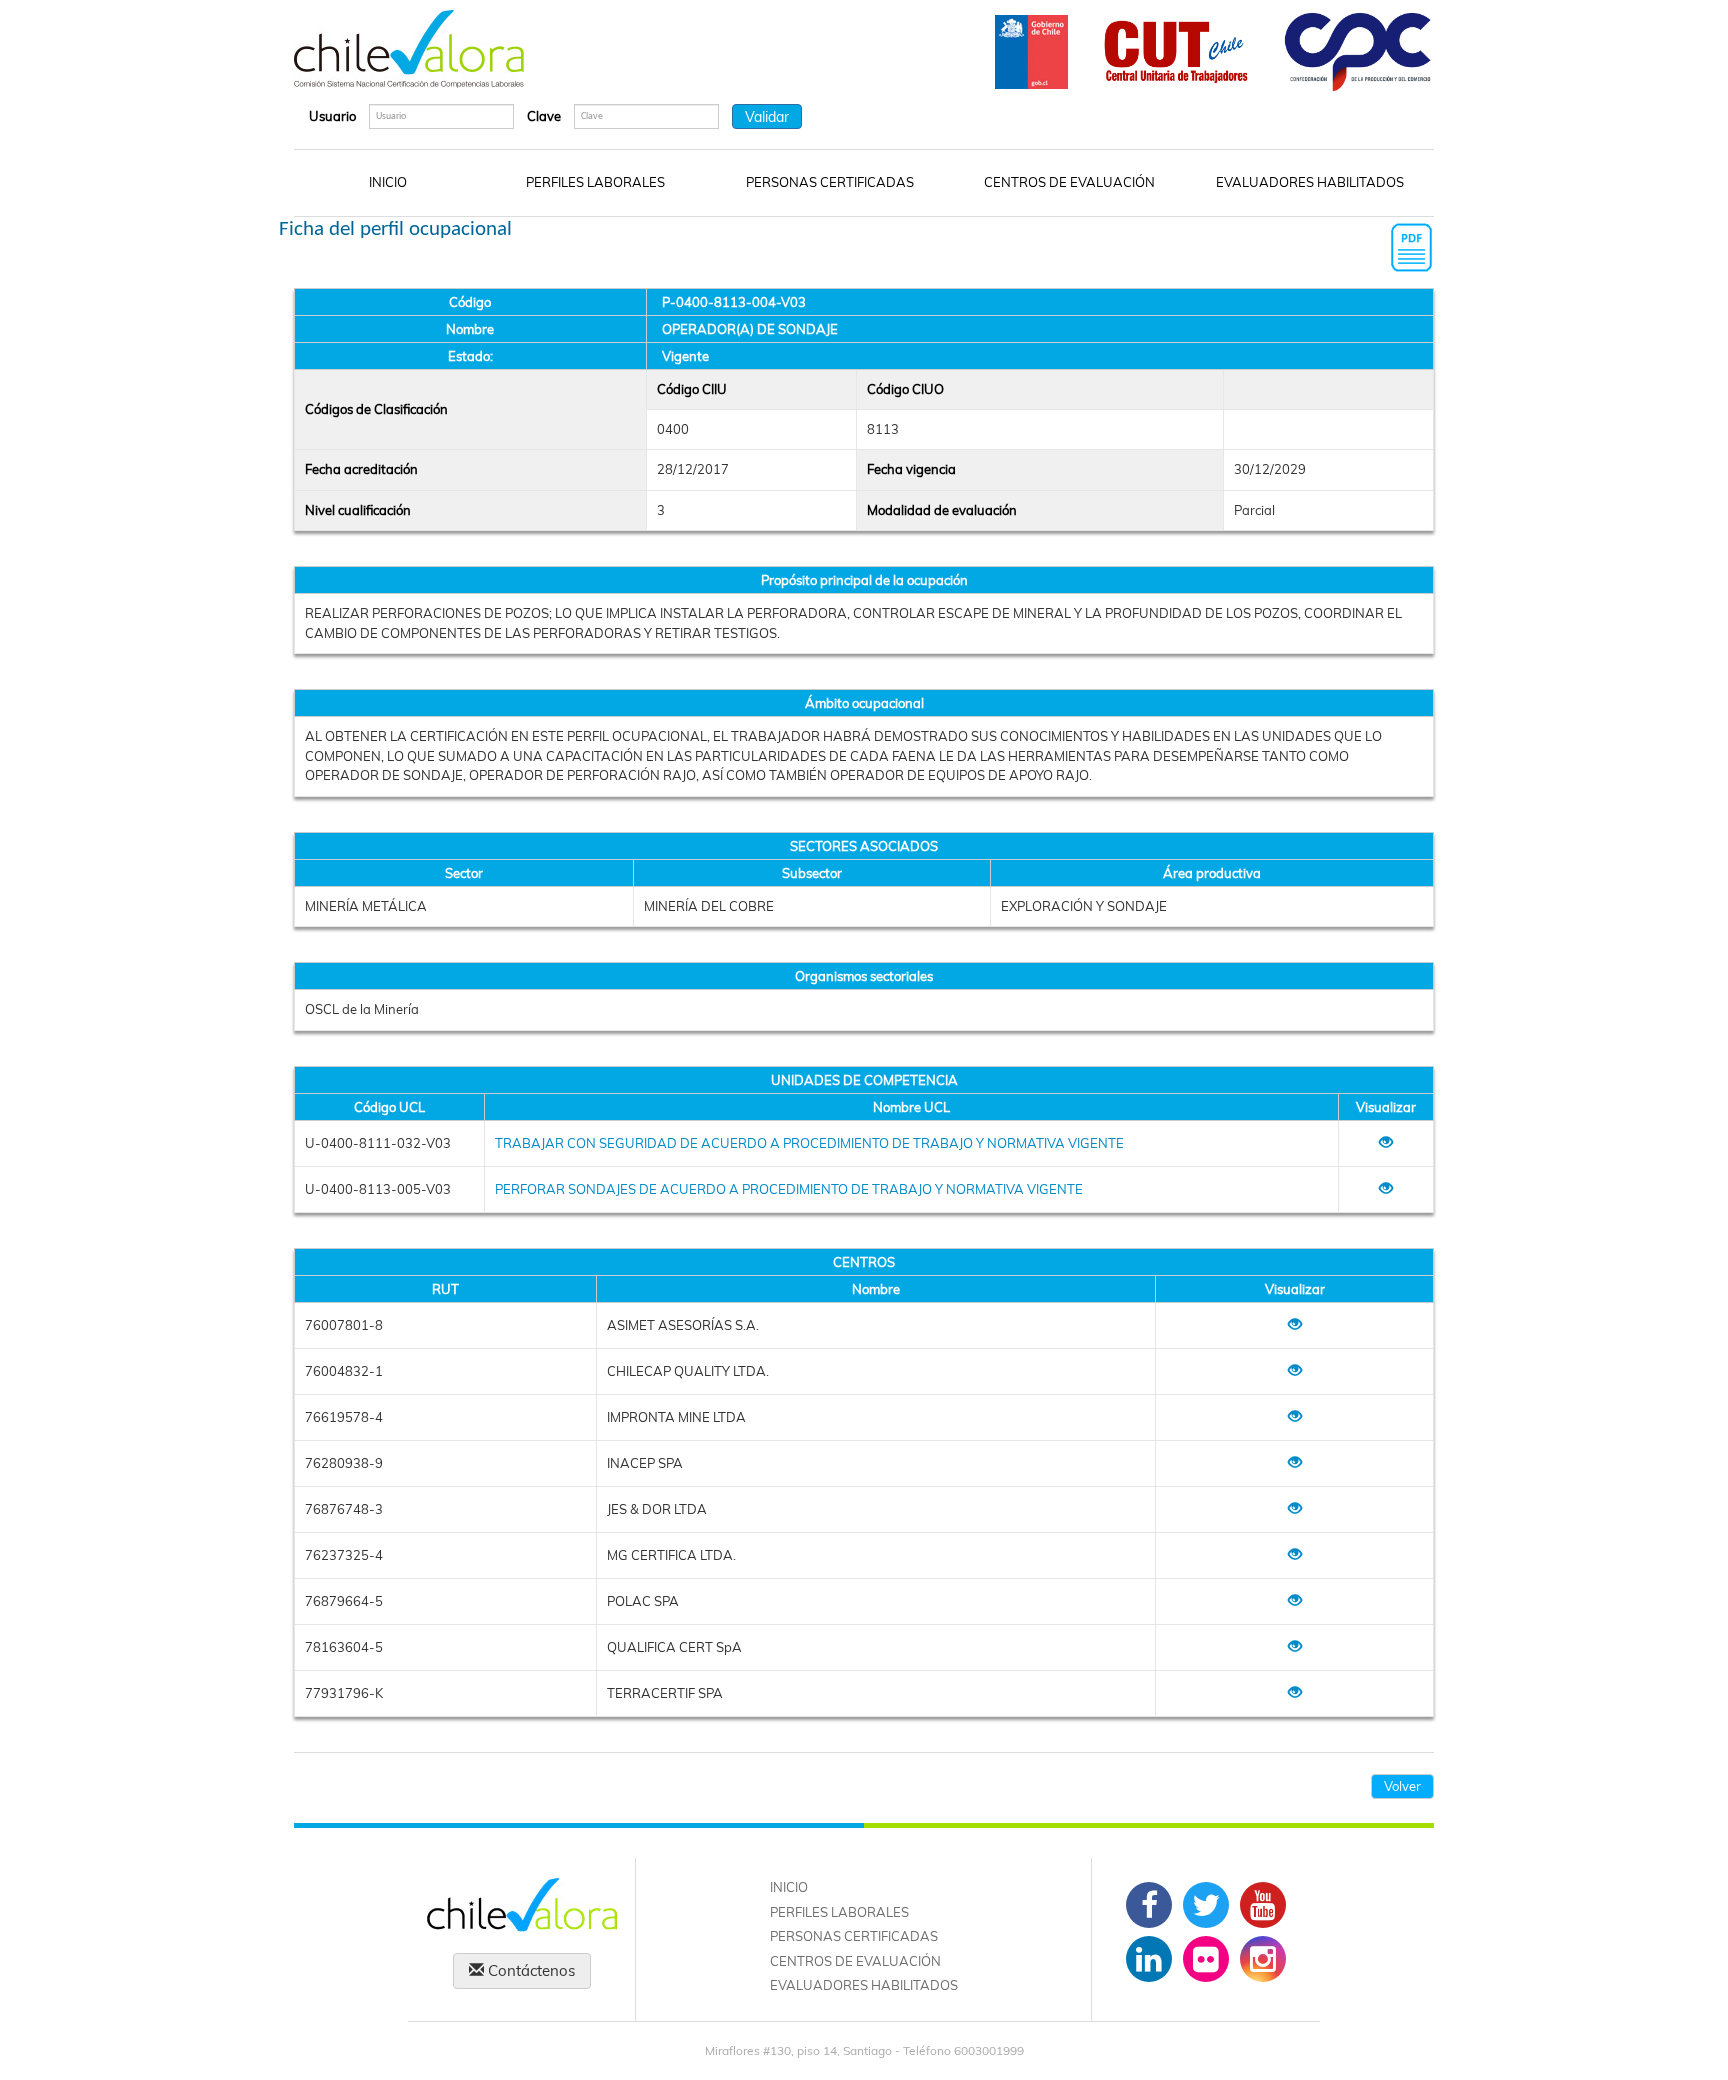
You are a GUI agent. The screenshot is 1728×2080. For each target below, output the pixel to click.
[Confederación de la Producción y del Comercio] (1359, 50)
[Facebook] (1149, 1905)
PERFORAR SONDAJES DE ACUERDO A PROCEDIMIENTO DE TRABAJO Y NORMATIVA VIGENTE (789, 1189)
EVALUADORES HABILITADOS (1310, 182)
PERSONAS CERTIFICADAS (830, 182)
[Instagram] (1263, 1959)
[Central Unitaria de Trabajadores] (1176, 50)
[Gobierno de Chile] (1031, 50)
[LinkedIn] (1149, 1959)
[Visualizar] (1386, 1143)
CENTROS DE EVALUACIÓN (1069, 182)
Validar (767, 117)
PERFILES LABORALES (595, 182)
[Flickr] (1206, 1959)
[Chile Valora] (409, 49)
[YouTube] (1263, 1905)
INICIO (388, 182)
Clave (544, 116)
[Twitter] (1206, 1905)
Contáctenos (529, 1970)
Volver (1402, 1786)
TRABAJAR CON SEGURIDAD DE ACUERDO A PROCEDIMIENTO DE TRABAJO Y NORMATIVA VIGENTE (809, 1143)
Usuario (332, 116)
